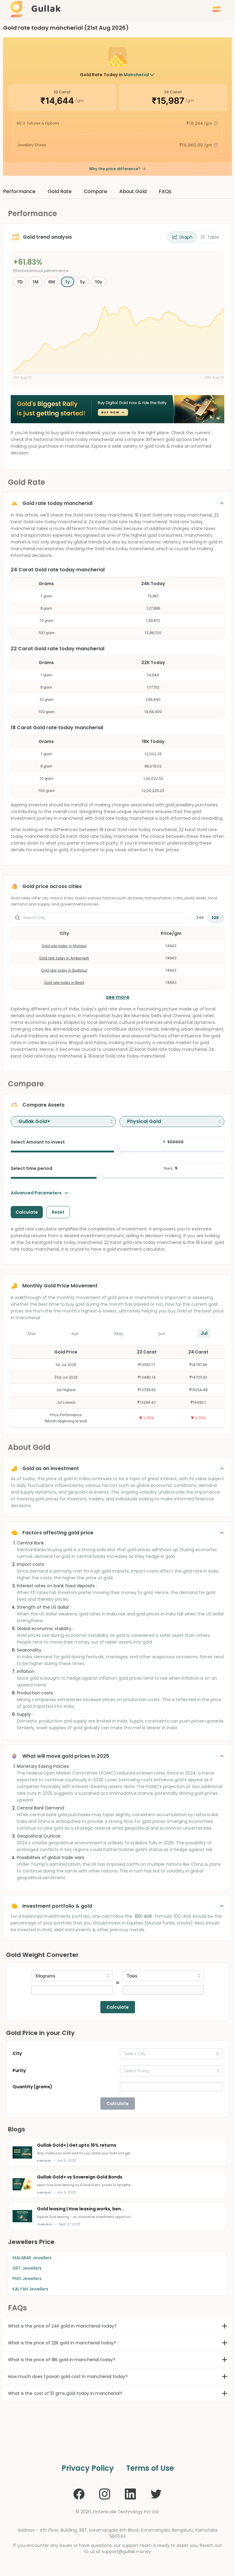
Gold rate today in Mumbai (64, 946)
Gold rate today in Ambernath (64, 958)
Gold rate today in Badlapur (64, 970)
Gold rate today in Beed (64, 982)
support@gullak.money (127, 2552)
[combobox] (63, 1122)
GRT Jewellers (27, 2268)
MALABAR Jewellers (32, 2258)
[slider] (117, 1152)
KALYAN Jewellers (30, 2289)
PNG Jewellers (27, 2279)
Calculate (118, 2007)
